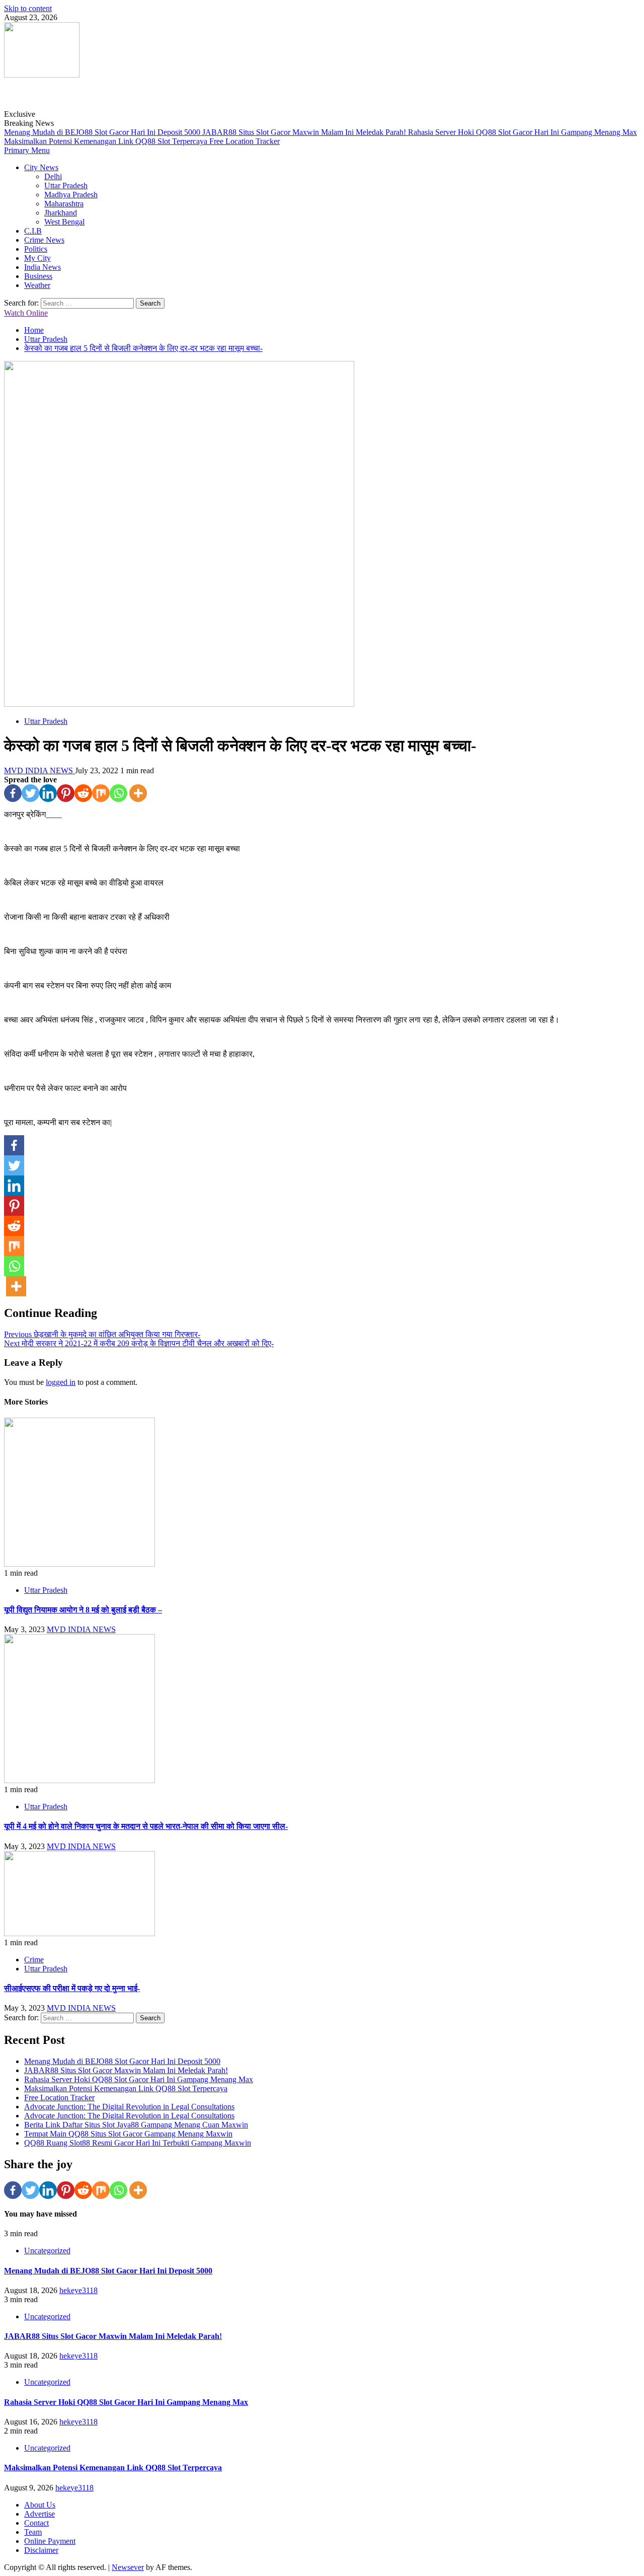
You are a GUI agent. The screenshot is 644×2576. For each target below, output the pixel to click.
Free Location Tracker (245, 141)
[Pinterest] (66, 793)
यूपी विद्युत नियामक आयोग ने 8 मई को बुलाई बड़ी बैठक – (83, 1610)
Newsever (128, 2567)
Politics (36, 249)
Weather (37, 285)
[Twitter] (30, 793)
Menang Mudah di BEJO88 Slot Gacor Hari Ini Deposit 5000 (103, 132)
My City (37, 258)
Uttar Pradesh (66, 186)
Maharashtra (64, 204)
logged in (61, 1382)
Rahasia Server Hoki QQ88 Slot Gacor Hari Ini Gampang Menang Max (522, 132)
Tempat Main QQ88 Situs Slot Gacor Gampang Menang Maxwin (128, 2134)
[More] (138, 793)
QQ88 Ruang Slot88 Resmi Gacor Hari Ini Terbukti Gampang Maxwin (138, 2143)
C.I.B (33, 231)
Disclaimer (41, 2550)
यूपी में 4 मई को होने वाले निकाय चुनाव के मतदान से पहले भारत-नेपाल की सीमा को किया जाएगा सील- (146, 1826)
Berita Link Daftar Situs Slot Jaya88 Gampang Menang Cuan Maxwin (136, 2125)
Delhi (53, 176)
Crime (34, 1960)
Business (38, 276)
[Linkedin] (48, 793)
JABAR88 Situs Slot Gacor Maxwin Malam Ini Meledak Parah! (305, 132)
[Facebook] (13, 793)
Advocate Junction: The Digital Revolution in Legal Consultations (129, 2107)
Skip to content (28, 8)
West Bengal (64, 222)
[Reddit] (83, 793)
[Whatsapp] (118, 793)
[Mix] (101, 793)
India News (43, 267)
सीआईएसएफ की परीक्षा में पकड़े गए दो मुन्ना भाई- (72, 1988)
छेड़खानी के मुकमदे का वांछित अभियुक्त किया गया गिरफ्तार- (102, 1334)
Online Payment (50, 2541)
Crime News (44, 240)
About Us (40, 2505)
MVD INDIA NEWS (39, 770)
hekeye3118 (78, 2290)
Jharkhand (61, 213)
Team (33, 2532)
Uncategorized (47, 2251)
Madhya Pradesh (71, 195)
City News (41, 167)
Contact (36, 2523)
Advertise (39, 2514)
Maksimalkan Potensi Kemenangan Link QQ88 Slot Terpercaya (107, 141)
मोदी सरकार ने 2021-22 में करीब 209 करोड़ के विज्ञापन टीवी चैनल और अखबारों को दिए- (139, 1343)
